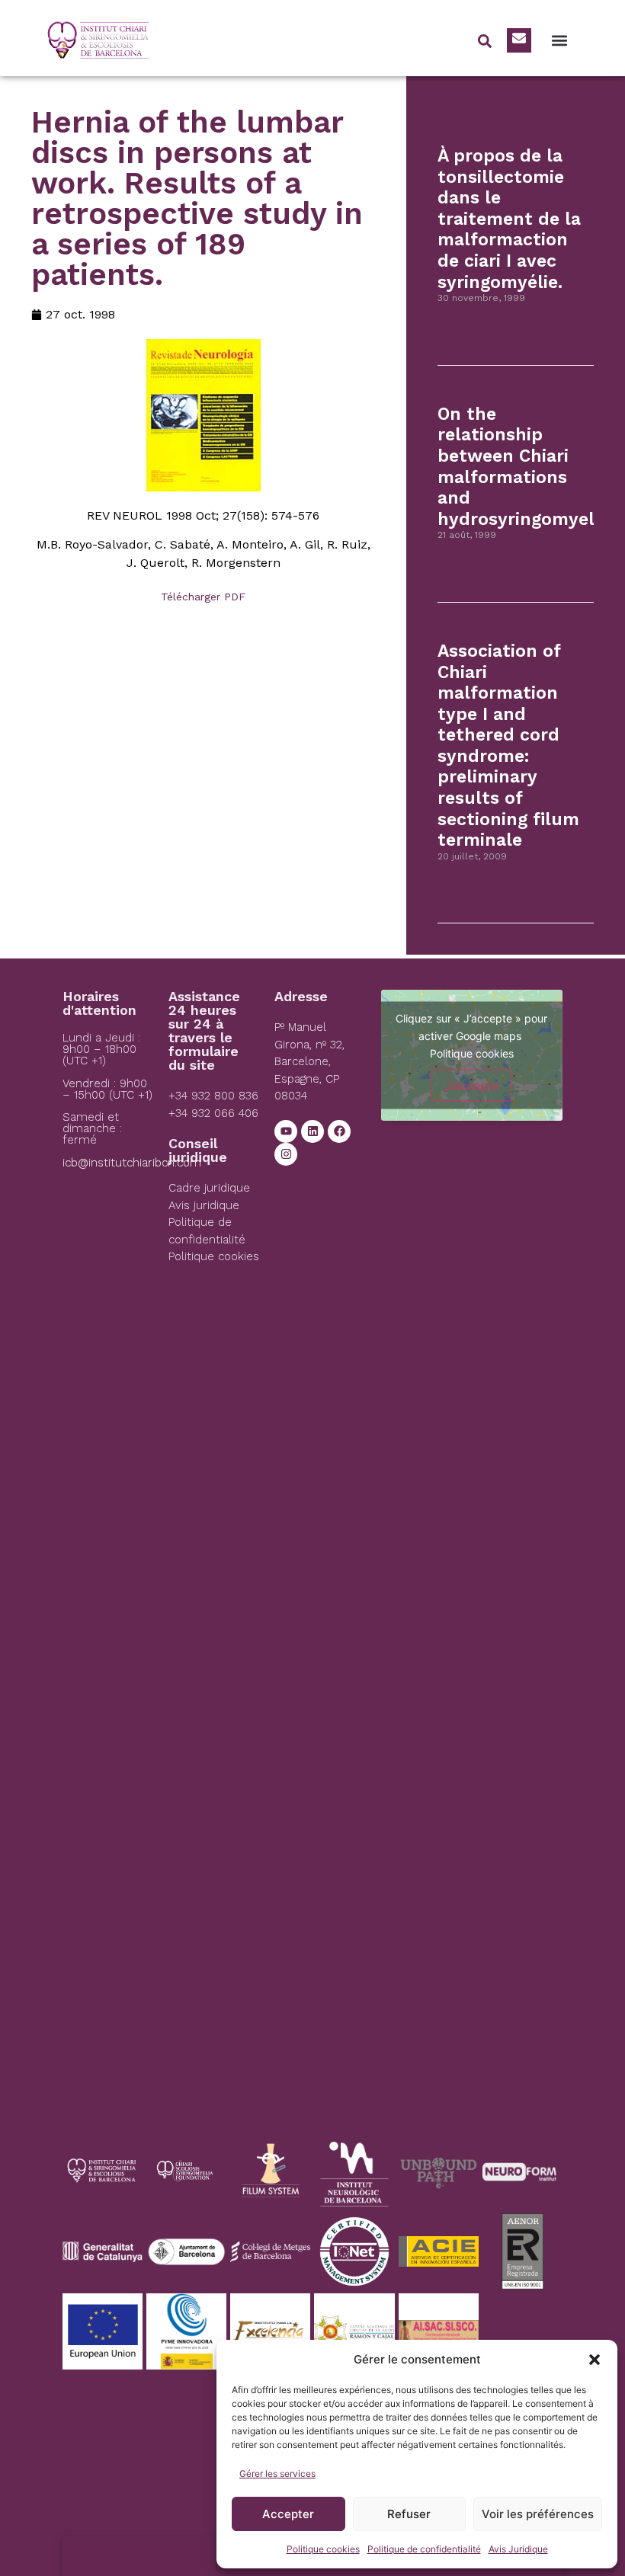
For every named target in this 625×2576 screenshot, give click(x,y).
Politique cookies (323, 2549)
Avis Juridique (518, 2549)
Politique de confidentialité (424, 2549)
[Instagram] (286, 1154)
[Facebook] (339, 1131)
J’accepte (472, 1086)
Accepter (288, 2514)
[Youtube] (286, 1131)
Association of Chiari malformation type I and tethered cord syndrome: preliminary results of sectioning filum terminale (508, 746)
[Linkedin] (312, 1131)
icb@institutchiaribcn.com (132, 1163)
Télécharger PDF (203, 597)
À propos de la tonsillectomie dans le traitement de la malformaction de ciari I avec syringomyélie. (509, 219)
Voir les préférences (538, 2514)
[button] (595, 2360)
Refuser (409, 2514)
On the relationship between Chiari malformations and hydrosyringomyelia (523, 467)
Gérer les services (277, 2474)
